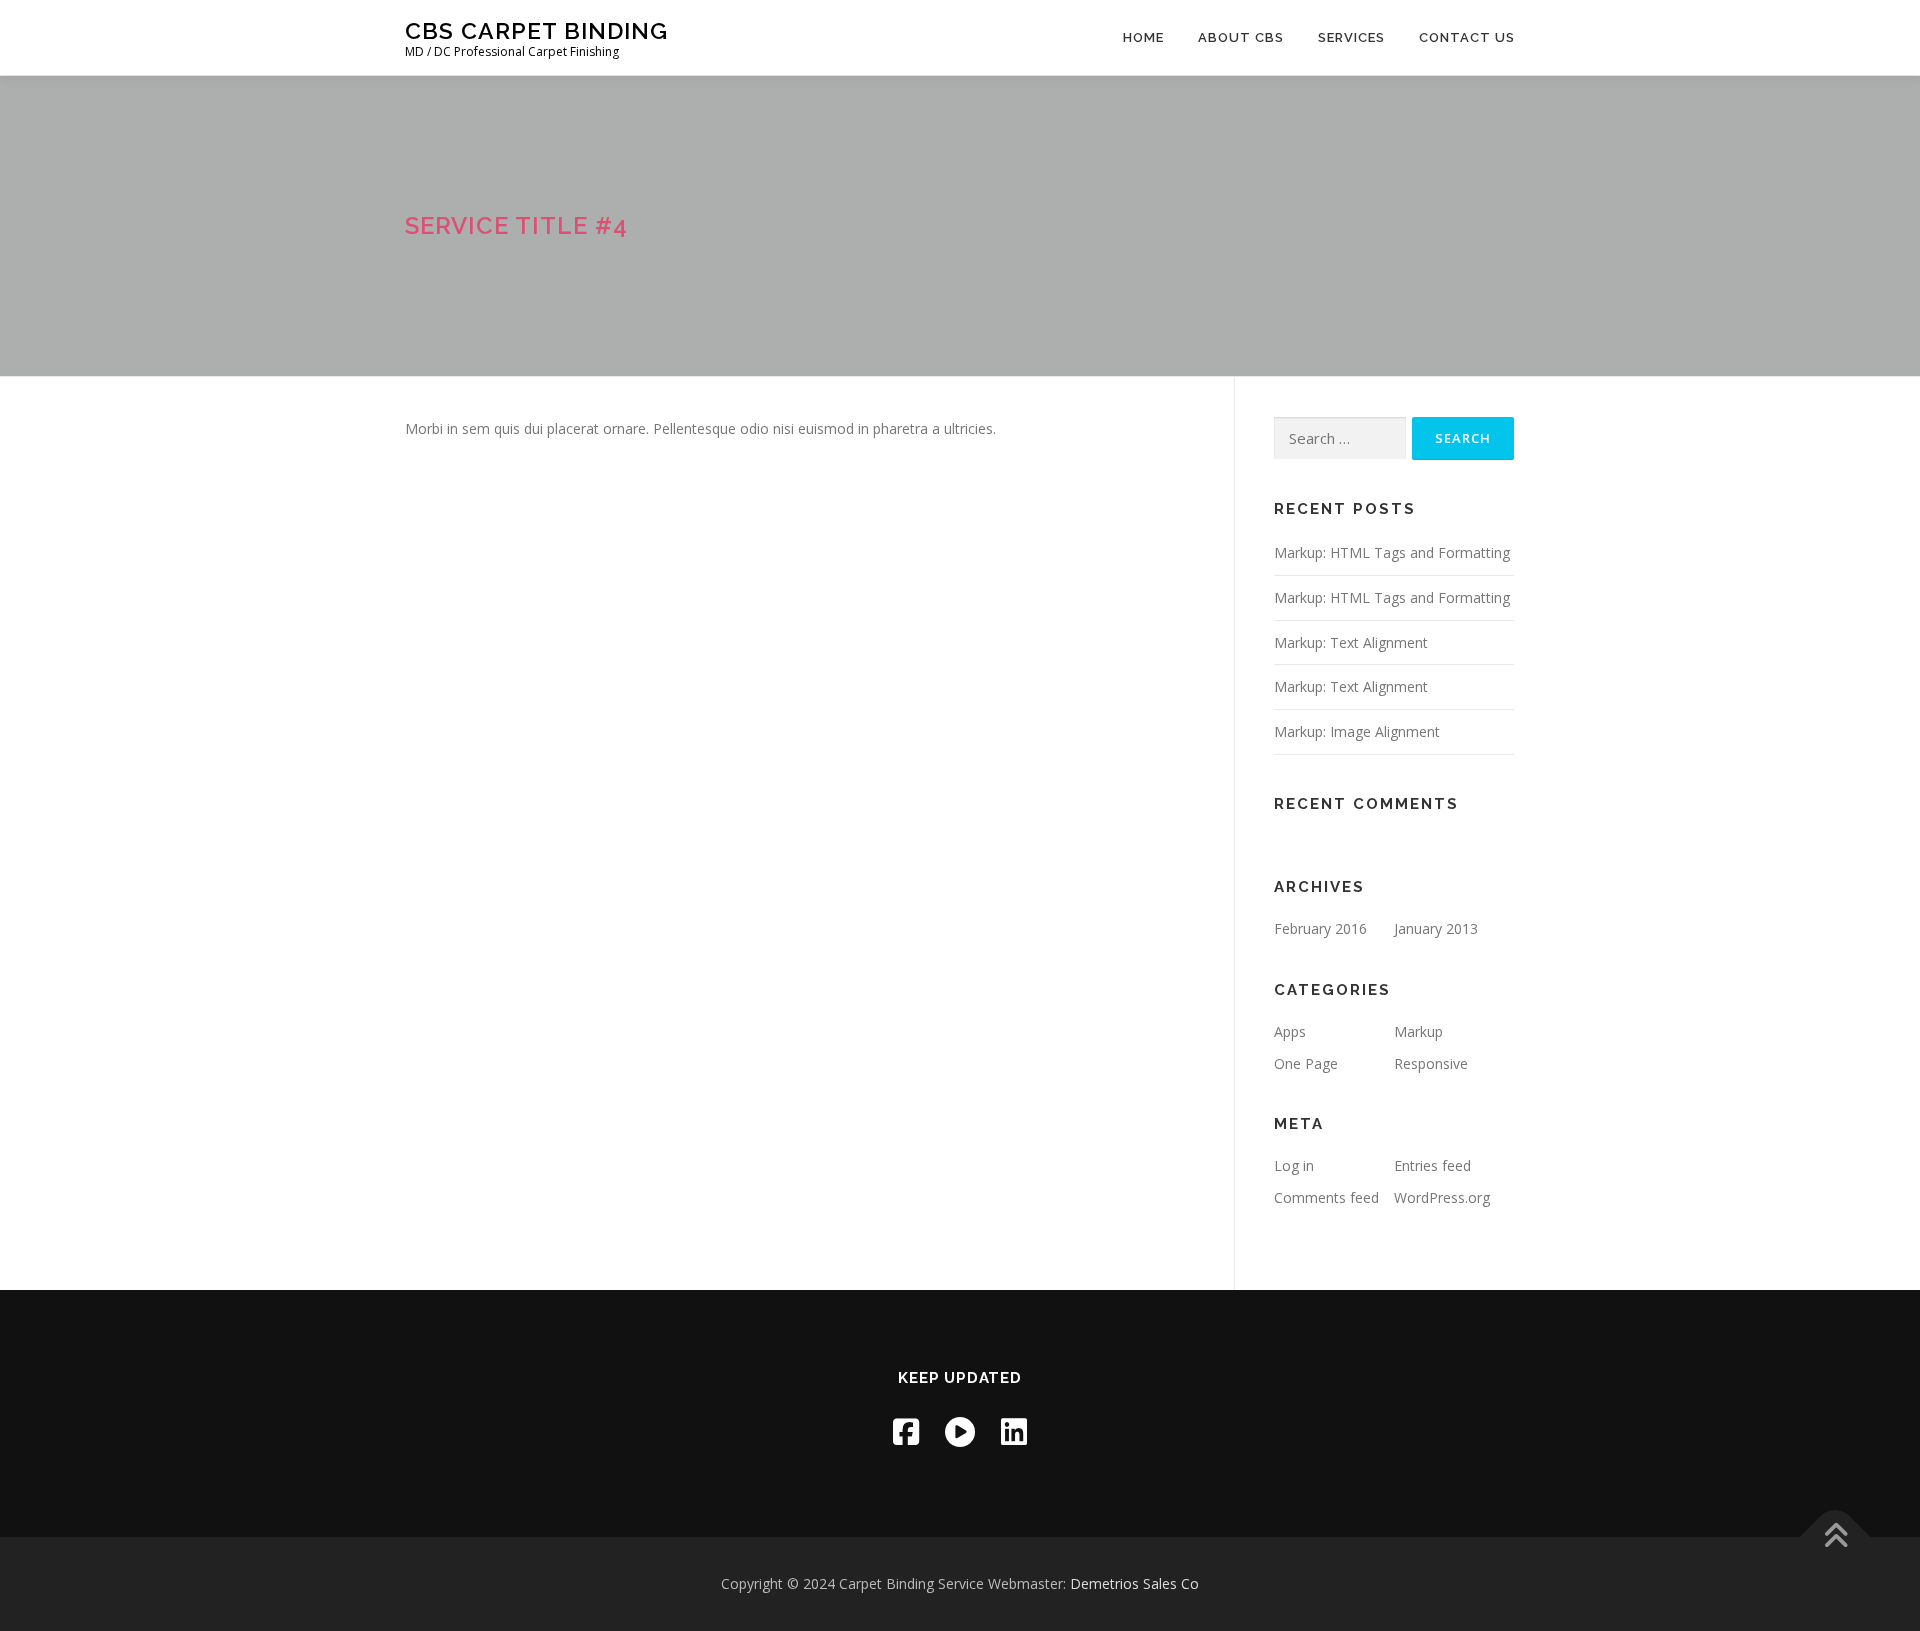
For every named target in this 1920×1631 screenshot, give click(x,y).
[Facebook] (906, 1431)
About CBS (1241, 37)
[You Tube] (960, 1431)
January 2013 (1436, 928)
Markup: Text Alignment (1351, 642)
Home (1143, 37)
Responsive (1431, 1063)
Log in (1294, 1165)
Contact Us (1467, 37)
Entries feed (1432, 1165)
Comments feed (1326, 1197)
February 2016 (1320, 928)
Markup (1418, 1031)
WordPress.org (1442, 1197)
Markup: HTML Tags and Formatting (1392, 552)
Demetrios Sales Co (1134, 1583)
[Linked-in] (1014, 1431)
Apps (1290, 1031)
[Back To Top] (1835, 1537)
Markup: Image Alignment (1357, 731)
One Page (1306, 1063)
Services (1351, 37)
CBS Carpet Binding (536, 30)
